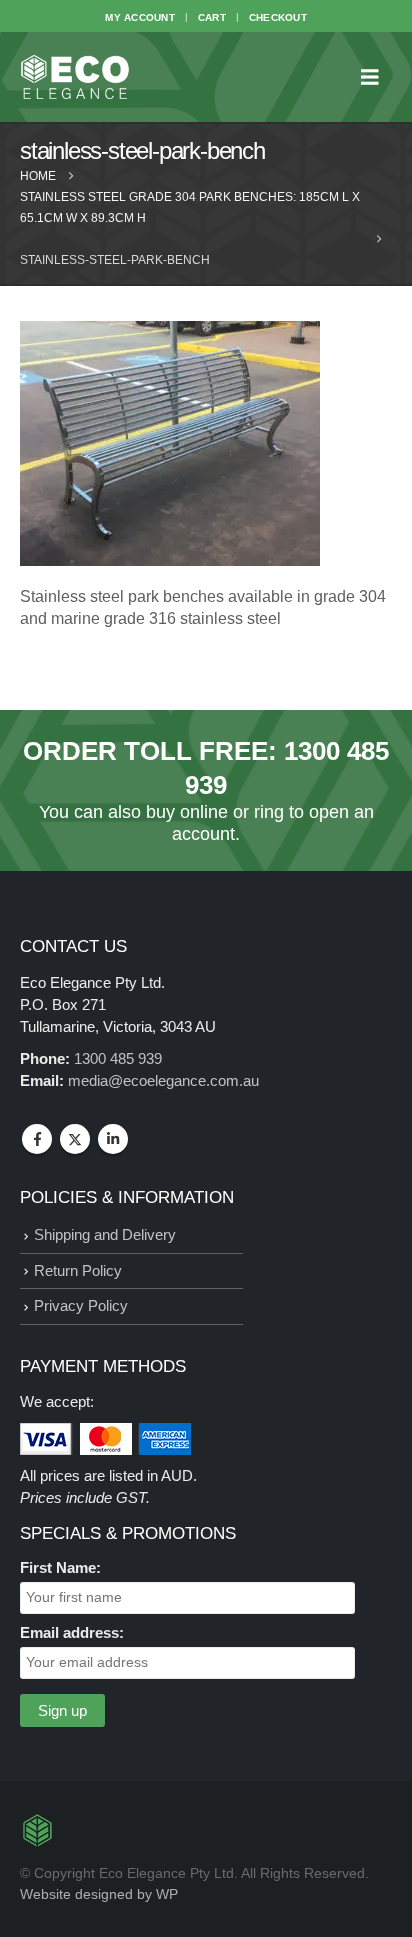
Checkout (278, 17)
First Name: (60, 1567)
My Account (140, 17)
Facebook (37, 1139)
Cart (212, 17)
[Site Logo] (75, 77)
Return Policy (78, 1270)
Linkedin (113, 1139)
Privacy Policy (81, 1305)
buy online (187, 812)
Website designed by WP (99, 1894)
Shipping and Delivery (105, 1234)
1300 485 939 (118, 1058)
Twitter (75, 1139)
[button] (376, 77)
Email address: (72, 1632)
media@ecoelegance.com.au (163, 1080)
